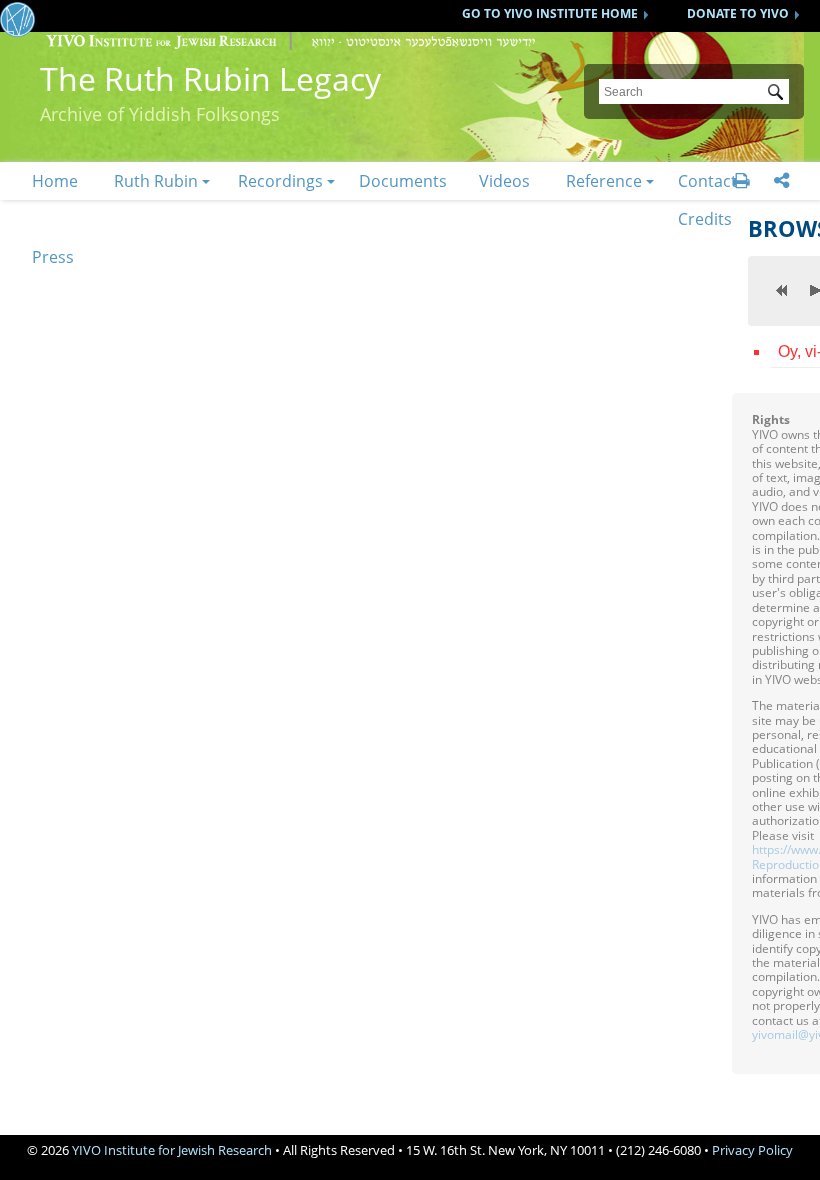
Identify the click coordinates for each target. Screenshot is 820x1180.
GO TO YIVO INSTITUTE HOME (550, 13)
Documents (403, 181)
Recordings (280, 181)
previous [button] (782, 290)
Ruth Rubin (156, 181)
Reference (604, 181)
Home (55, 181)
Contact (707, 181)
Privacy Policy (752, 1150)
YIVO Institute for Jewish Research (172, 1150)
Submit (779, 94)
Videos (504, 181)
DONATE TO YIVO (738, 13)
